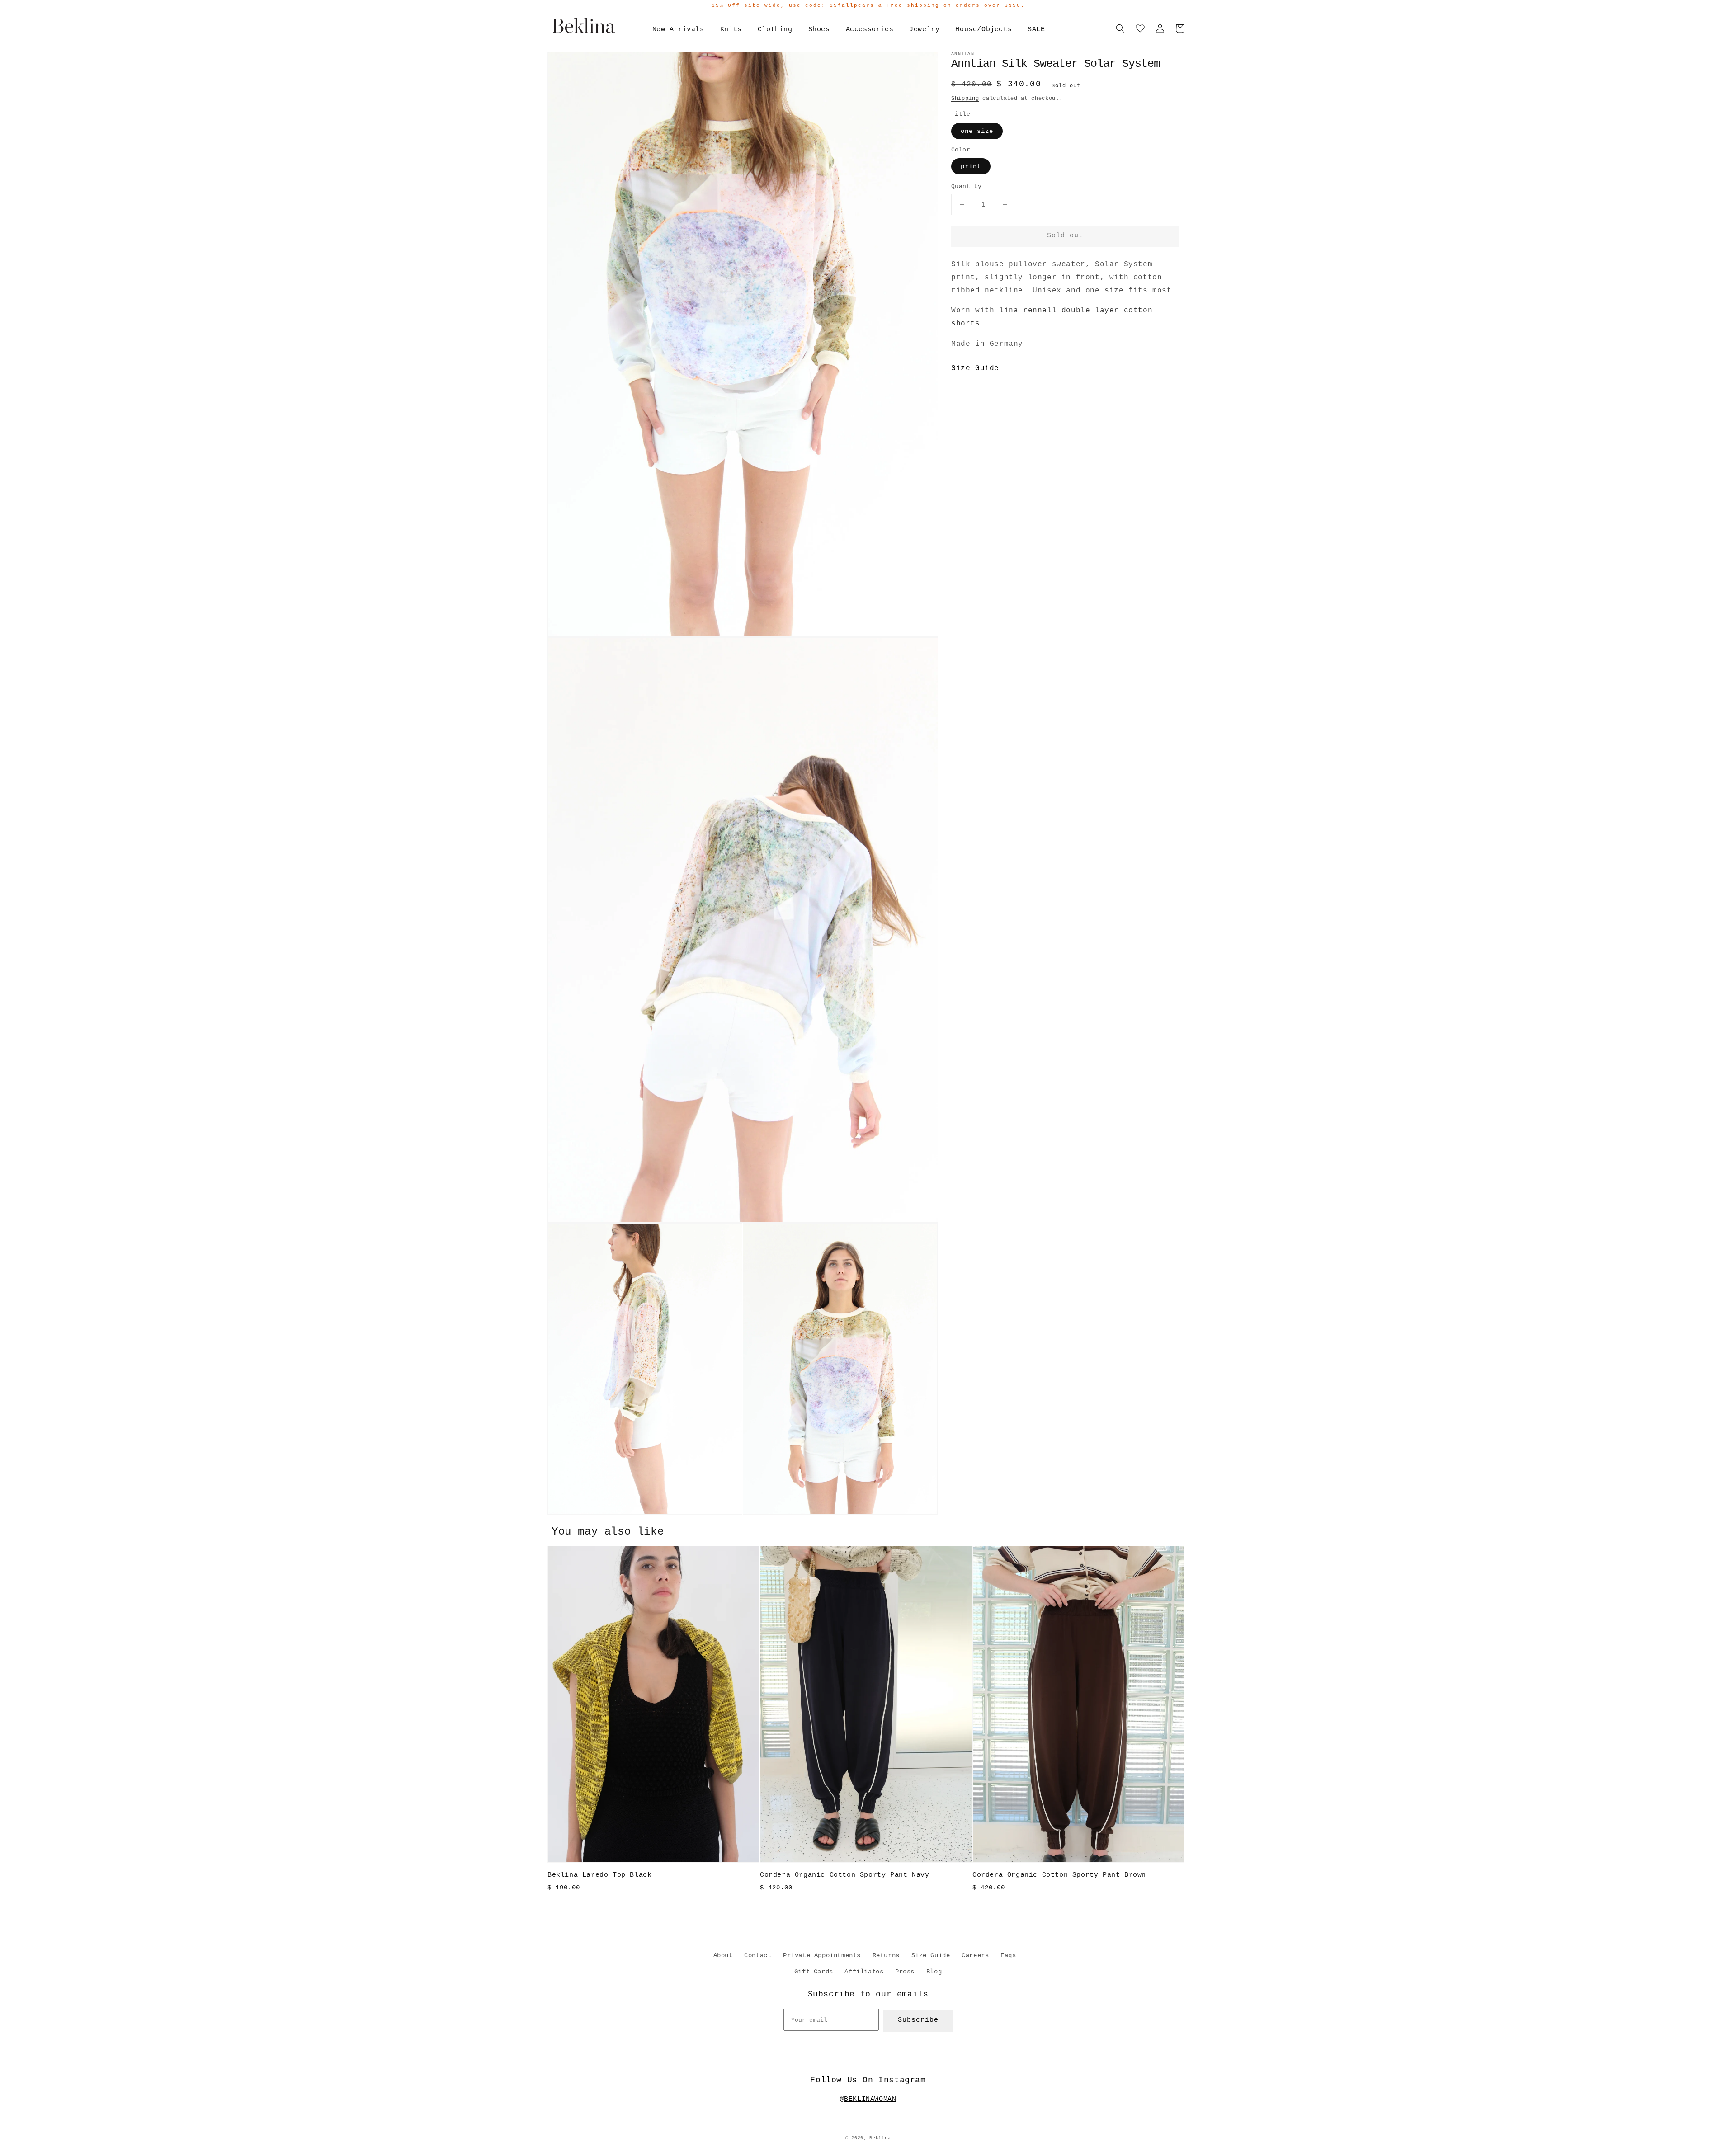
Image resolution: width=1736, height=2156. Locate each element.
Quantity (966, 186)
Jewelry (924, 30)
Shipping (965, 99)
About (723, 1955)
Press (905, 1972)
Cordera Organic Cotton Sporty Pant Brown (1059, 1875)
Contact (758, 1955)
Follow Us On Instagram (868, 2080)
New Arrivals (678, 30)
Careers (975, 1955)
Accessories (870, 30)
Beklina (880, 2138)
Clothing (775, 30)
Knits (731, 30)
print (971, 166)
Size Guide (975, 368)
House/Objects (984, 30)
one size (977, 131)
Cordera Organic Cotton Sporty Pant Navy (844, 1875)
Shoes (819, 30)
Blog (934, 1972)
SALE (1036, 30)
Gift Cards (814, 1972)
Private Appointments (822, 1955)
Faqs (1008, 1955)
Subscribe (918, 2020)
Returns (886, 1955)
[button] (1120, 28)
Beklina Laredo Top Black (599, 1875)
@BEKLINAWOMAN (868, 2099)
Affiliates (864, 1972)
